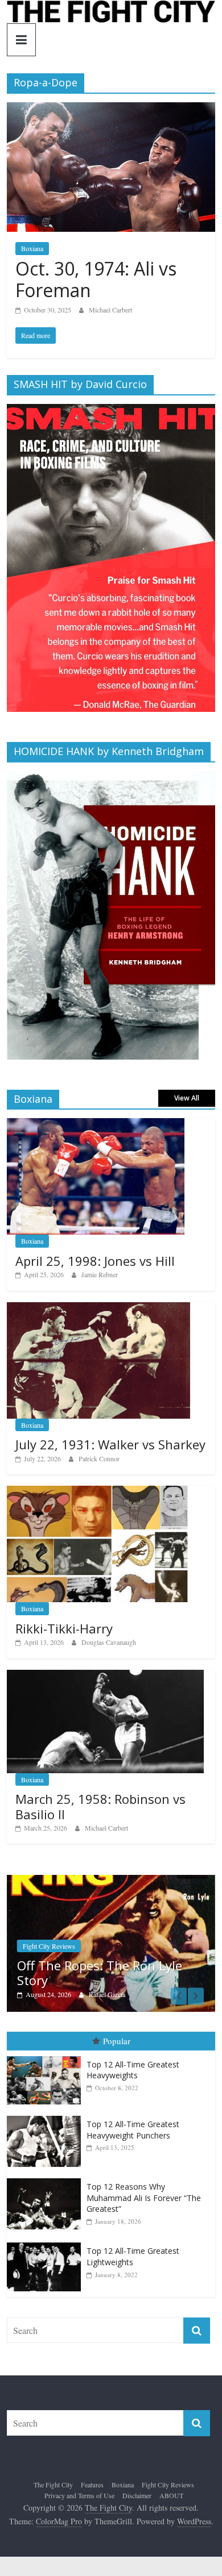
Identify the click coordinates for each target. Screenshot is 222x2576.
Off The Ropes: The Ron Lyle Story (94, 1973)
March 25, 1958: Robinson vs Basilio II (100, 1806)
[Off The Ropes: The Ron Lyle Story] (105, 1881)
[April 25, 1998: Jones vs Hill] (96, 1124)
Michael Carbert (110, 310)
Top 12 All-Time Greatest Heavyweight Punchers (133, 2130)
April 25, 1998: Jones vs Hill (95, 1261)
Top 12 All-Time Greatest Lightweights (133, 2256)
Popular (117, 2041)
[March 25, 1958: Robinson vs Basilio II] (106, 1676)
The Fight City (53, 2485)
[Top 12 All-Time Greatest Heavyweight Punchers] (47, 2116)
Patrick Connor (99, 1458)
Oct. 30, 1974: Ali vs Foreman (96, 279)
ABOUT (171, 2495)
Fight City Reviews (43, 1946)
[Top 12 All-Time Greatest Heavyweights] (47, 2056)
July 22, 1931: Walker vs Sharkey (110, 1444)
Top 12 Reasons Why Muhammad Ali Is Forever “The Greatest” (144, 2198)
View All (187, 1098)
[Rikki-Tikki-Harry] (97, 1492)
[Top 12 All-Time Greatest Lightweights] (47, 2243)
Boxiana (32, 248)
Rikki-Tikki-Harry (64, 1628)
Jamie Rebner (100, 1274)
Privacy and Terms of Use (79, 2495)
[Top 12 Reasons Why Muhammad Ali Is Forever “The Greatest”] (47, 2179)
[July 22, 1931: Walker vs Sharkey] (98, 1308)
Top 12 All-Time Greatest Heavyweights (133, 2070)
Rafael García (101, 1994)
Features (92, 2485)
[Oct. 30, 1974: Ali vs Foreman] (111, 109)
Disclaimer (137, 2495)
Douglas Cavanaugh (109, 1642)
